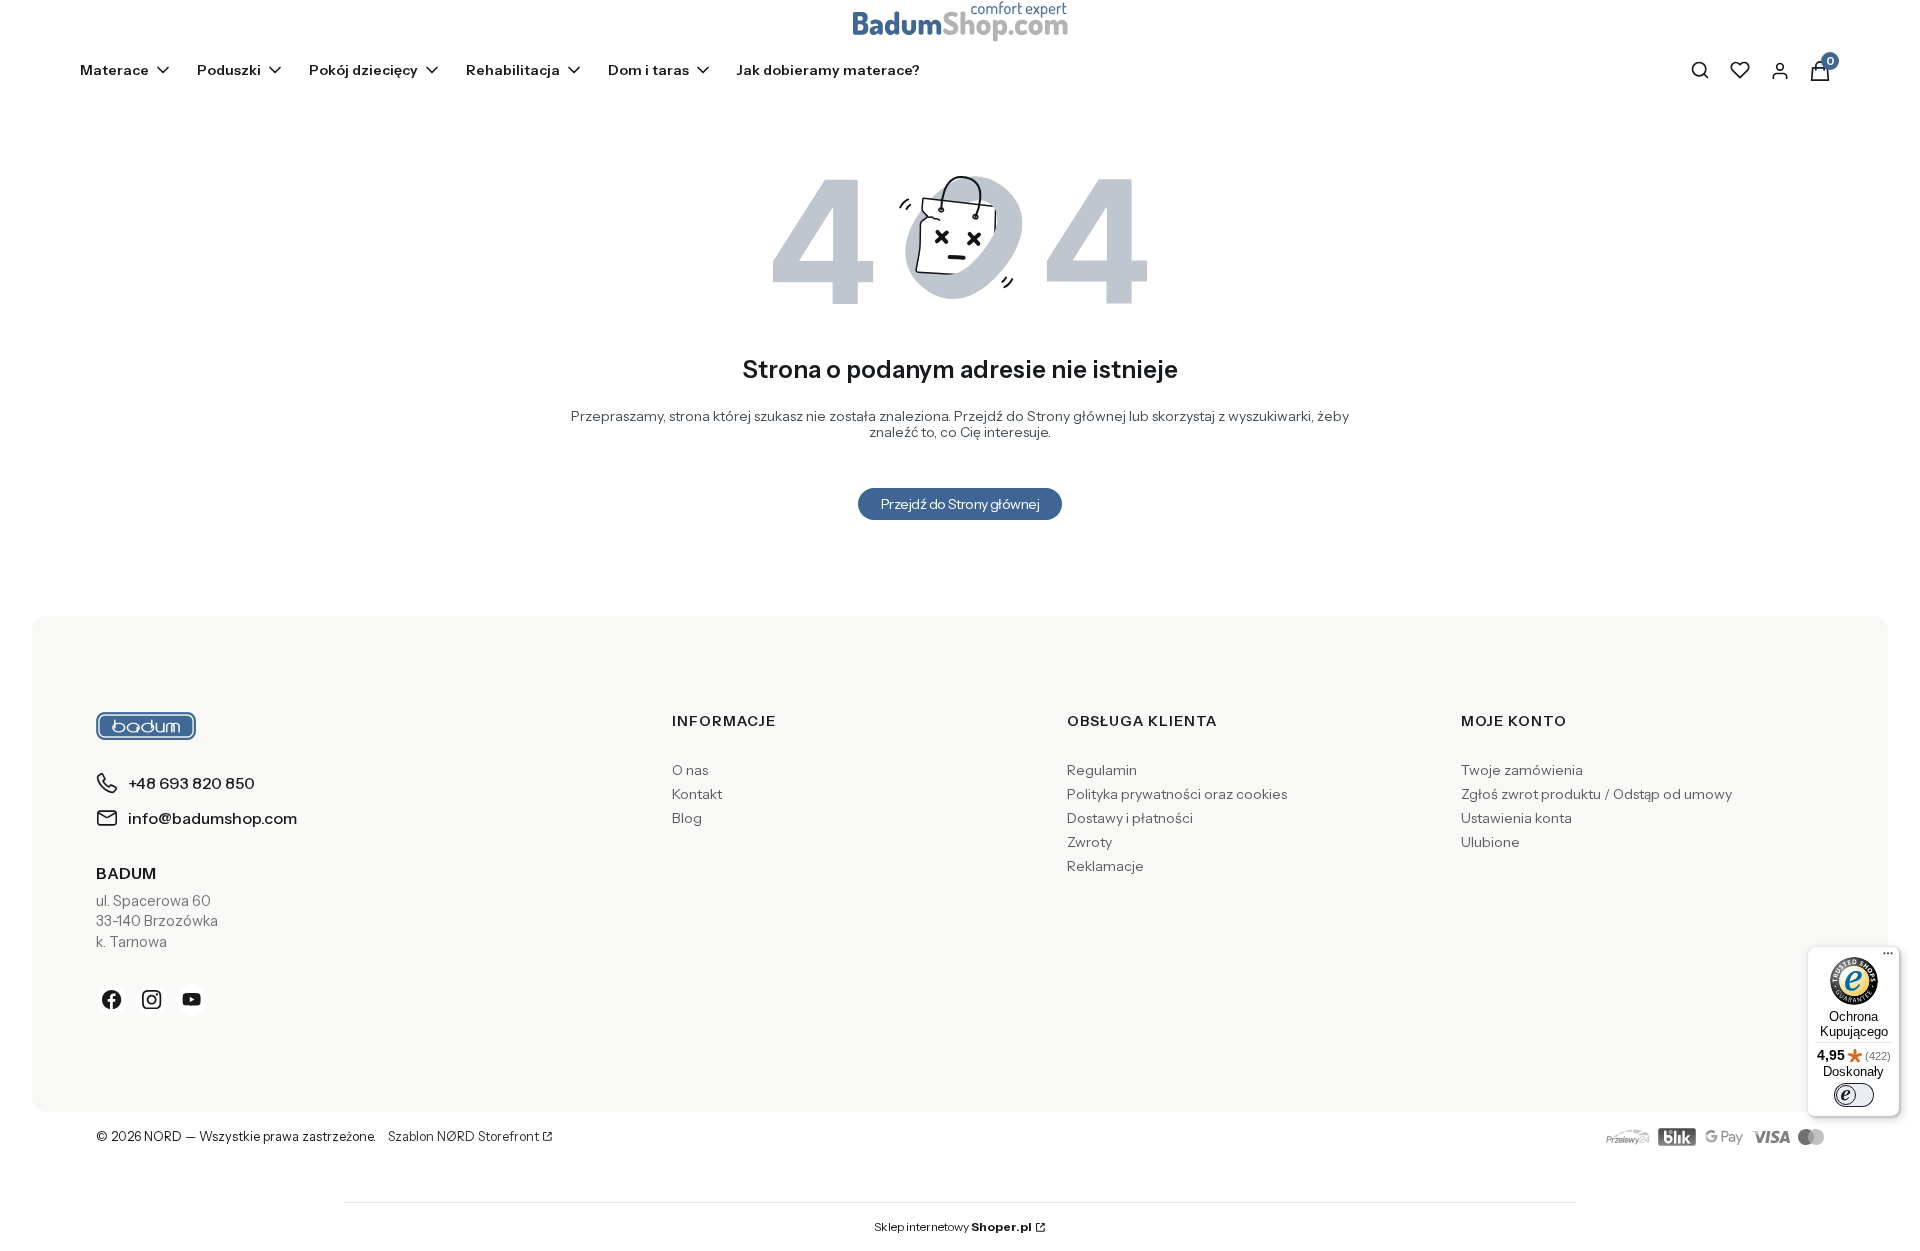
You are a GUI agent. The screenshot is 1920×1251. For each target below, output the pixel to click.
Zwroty (1089, 842)
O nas (690, 770)
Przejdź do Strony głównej (960, 504)
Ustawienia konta (1516, 818)
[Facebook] (112, 1000)
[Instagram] (152, 1000)
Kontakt (697, 794)
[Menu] (1888, 958)
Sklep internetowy (953, 1226)
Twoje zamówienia (1522, 770)
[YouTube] (192, 1000)
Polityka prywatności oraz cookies (1177, 794)
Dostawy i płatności (1130, 818)
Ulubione (1490, 842)
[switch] (1854, 1095)
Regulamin (1102, 770)
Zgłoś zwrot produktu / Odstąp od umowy (1596, 794)
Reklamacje (1105, 866)
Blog (687, 818)
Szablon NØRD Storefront (463, 1137)
